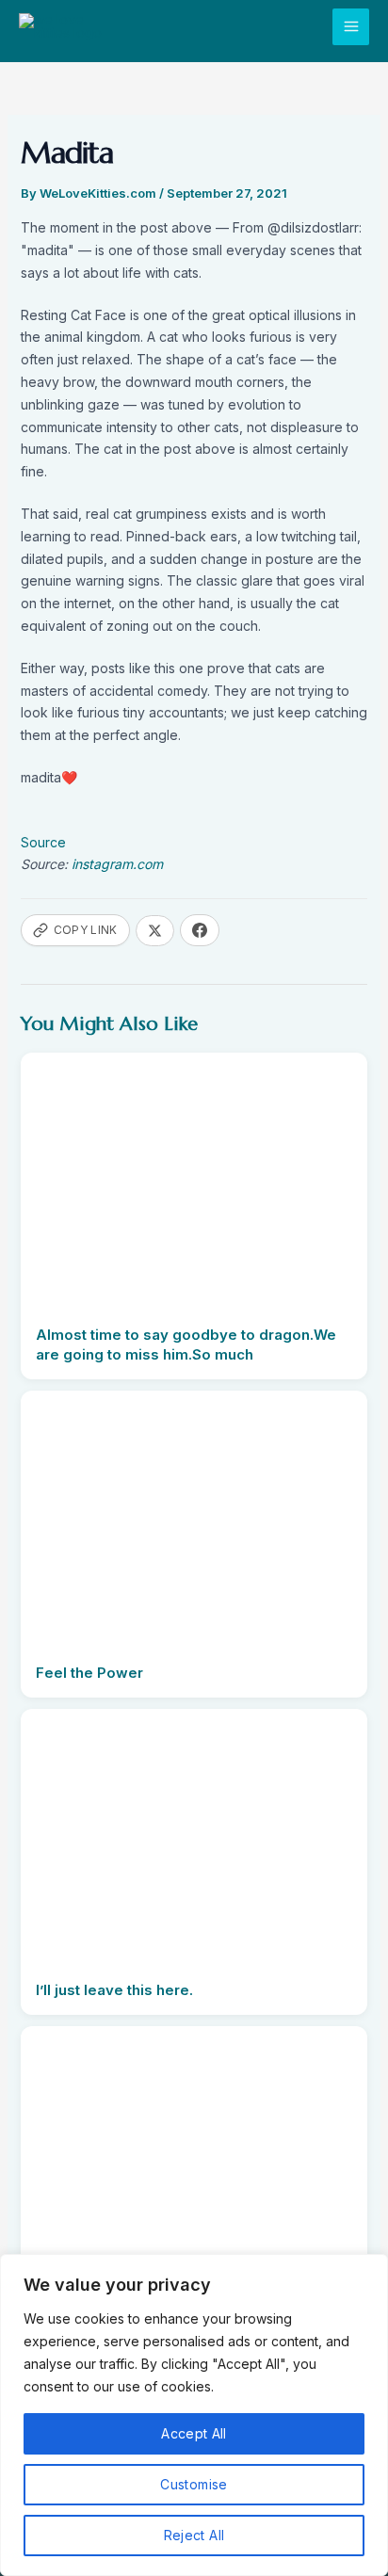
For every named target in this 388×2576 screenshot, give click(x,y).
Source (43, 842)
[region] (194, 2415)
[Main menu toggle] (351, 27)
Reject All (194, 2535)
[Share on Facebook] (200, 930)
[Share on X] (155, 931)
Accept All (194, 2433)
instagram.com (117, 864)
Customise (194, 2484)
